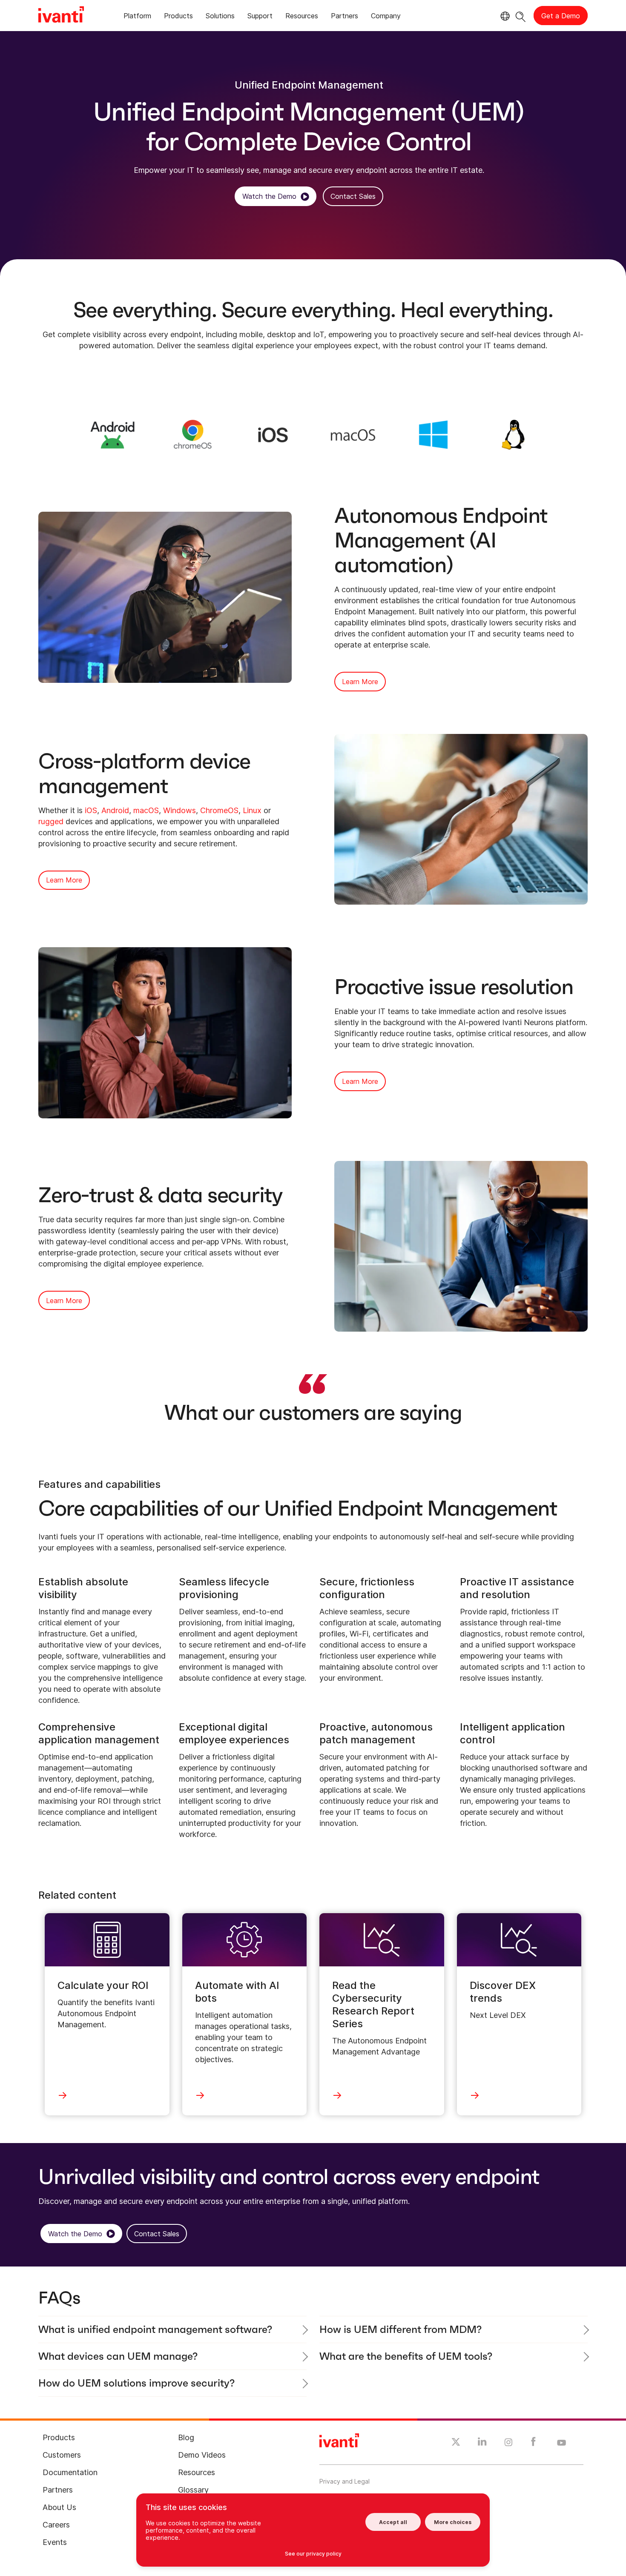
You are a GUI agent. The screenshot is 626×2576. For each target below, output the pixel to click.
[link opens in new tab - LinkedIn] (482, 2444)
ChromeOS (219, 810)
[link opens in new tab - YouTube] (561, 2443)
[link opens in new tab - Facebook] (533, 2444)
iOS (91, 810)
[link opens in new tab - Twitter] (456, 2443)
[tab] (137, 17)
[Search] (521, 16)
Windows (179, 810)
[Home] (61, 16)
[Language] (504, 16)
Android (115, 810)
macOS (146, 810)
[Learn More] (112, 434)
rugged (51, 821)
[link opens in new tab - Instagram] (508, 2444)
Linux (252, 810)
